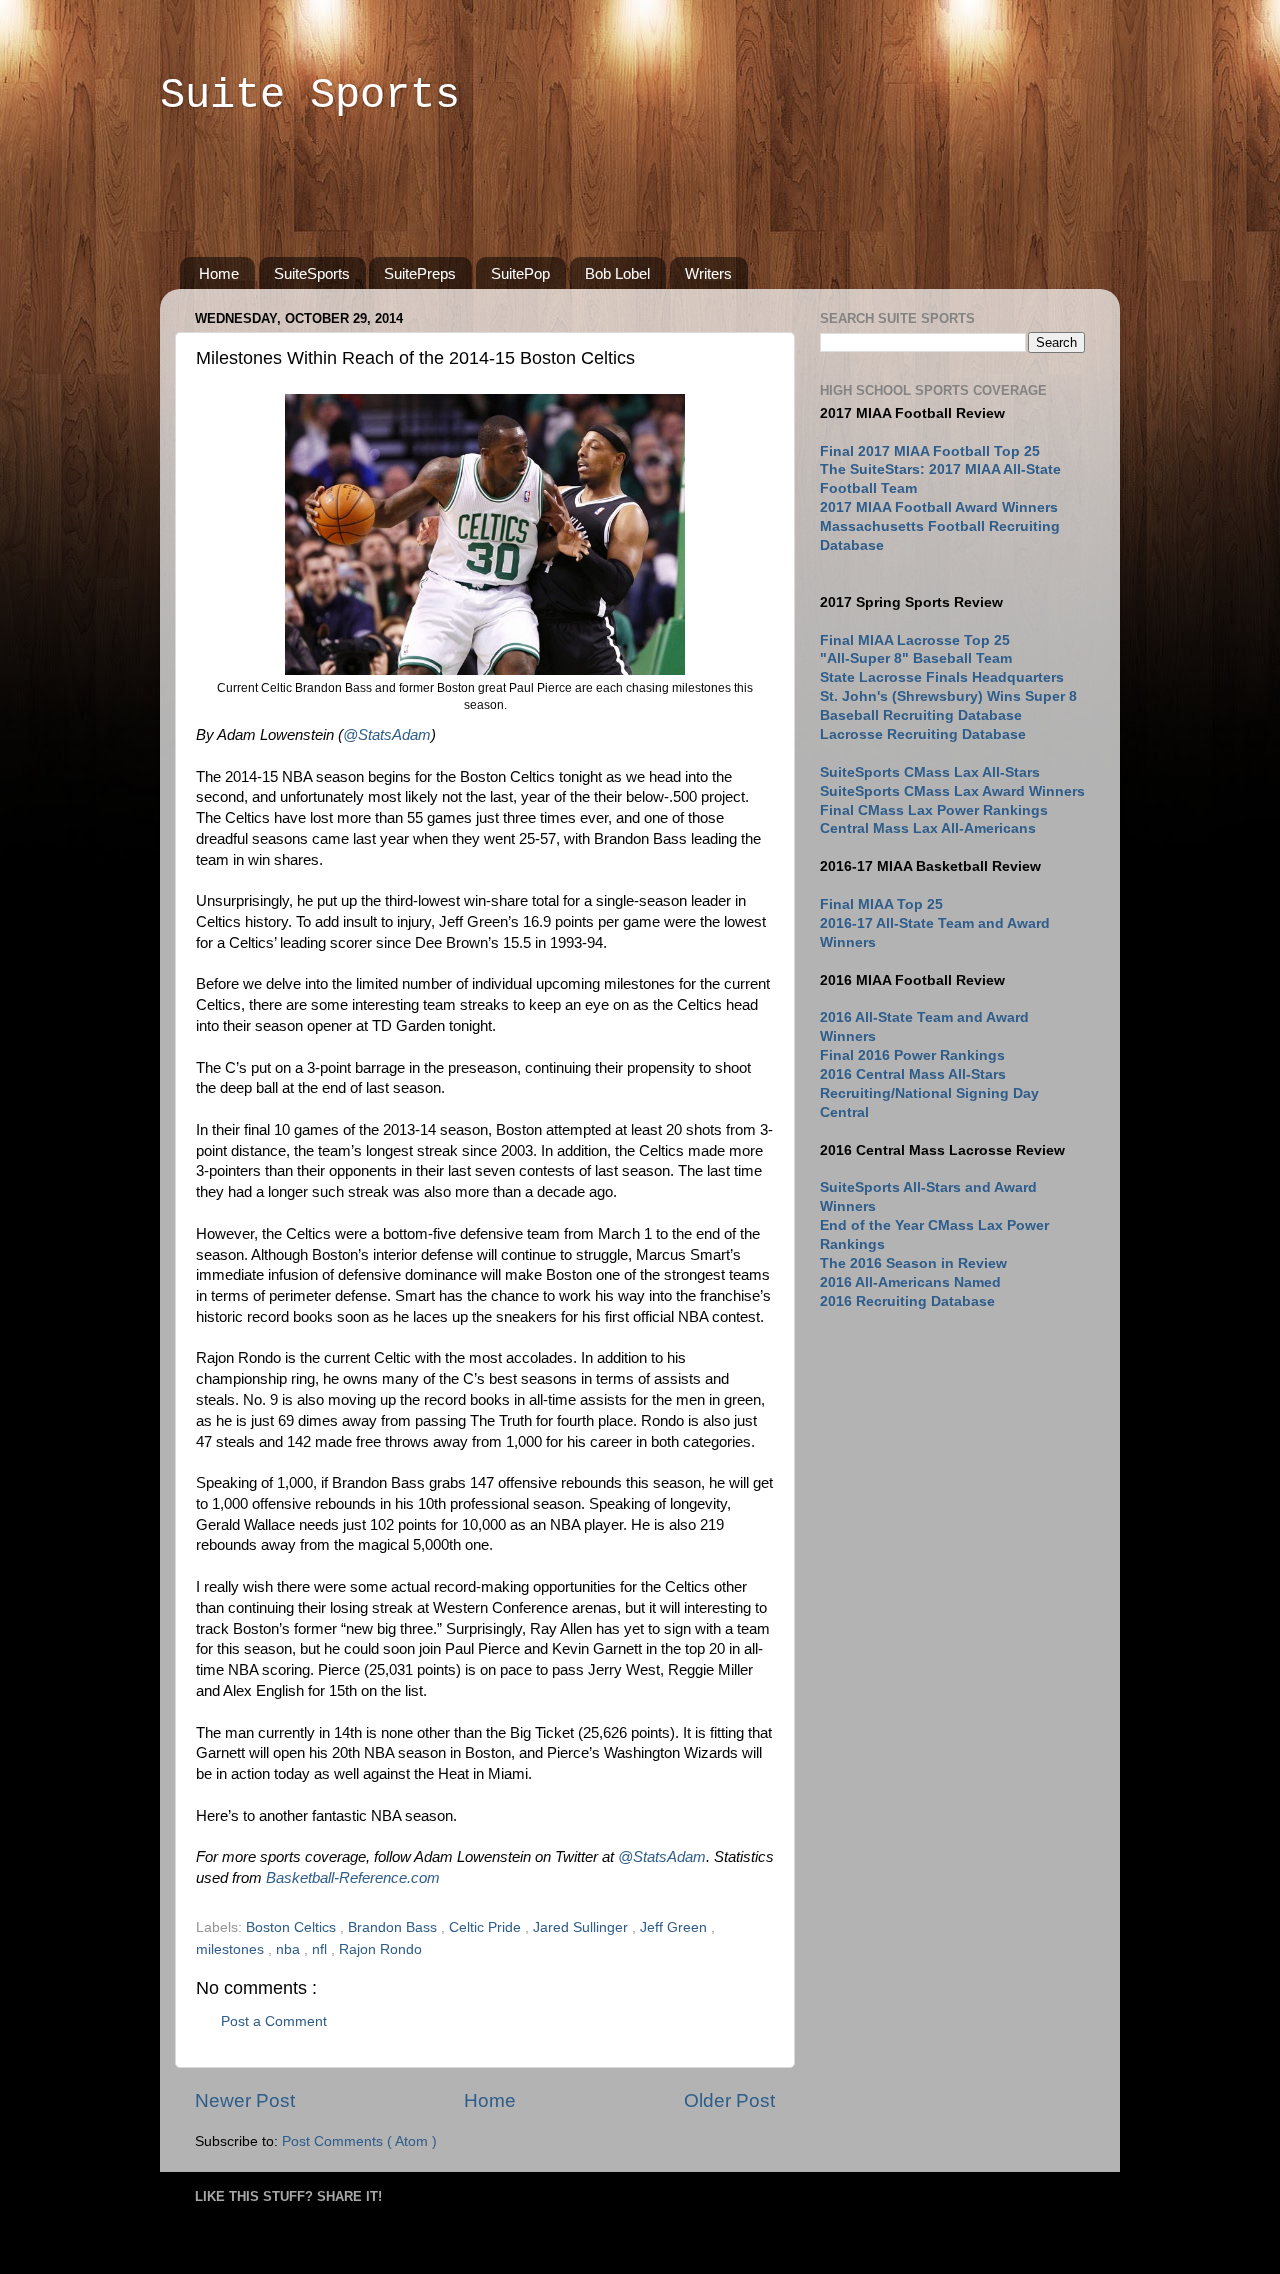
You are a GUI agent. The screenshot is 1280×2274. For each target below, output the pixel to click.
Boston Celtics (293, 1927)
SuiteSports (312, 273)
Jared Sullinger (582, 1927)
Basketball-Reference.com (353, 1878)
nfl (321, 1949)
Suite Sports (310, 96)
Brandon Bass (394, 1927)
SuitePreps (420, 273)
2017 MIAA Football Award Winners (939, 507)
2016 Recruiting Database (907, 1301)
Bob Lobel (617, 273)
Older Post (729, 2100)
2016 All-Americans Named (910, 1282)
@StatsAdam (387, 735)
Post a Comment (274, 2021)
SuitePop (520, 273)
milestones (232, 1949)
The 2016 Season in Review (913, 1263)
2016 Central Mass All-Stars (913, 1074)
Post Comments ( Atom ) (359, 2141)
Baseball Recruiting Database (921, 715)
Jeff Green (675, 1927)
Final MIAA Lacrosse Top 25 (915, 640)
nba (290, 1949)
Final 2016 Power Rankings (912, 1055)
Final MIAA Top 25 (881, 904)
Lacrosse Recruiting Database (923, 734)
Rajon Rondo (380, 1949)
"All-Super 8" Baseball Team (916, 658)
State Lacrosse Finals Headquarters (942, 677)
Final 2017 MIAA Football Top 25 (930, 451)
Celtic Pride (487, 1927)
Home (219, 273)
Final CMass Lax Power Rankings (934, 810)
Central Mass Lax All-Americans (928, 828)
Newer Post (245, 2100)
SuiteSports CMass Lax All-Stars (930, 772)
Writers (708, 273)
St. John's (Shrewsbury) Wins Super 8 (948, 696)
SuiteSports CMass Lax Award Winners (952, 791)
